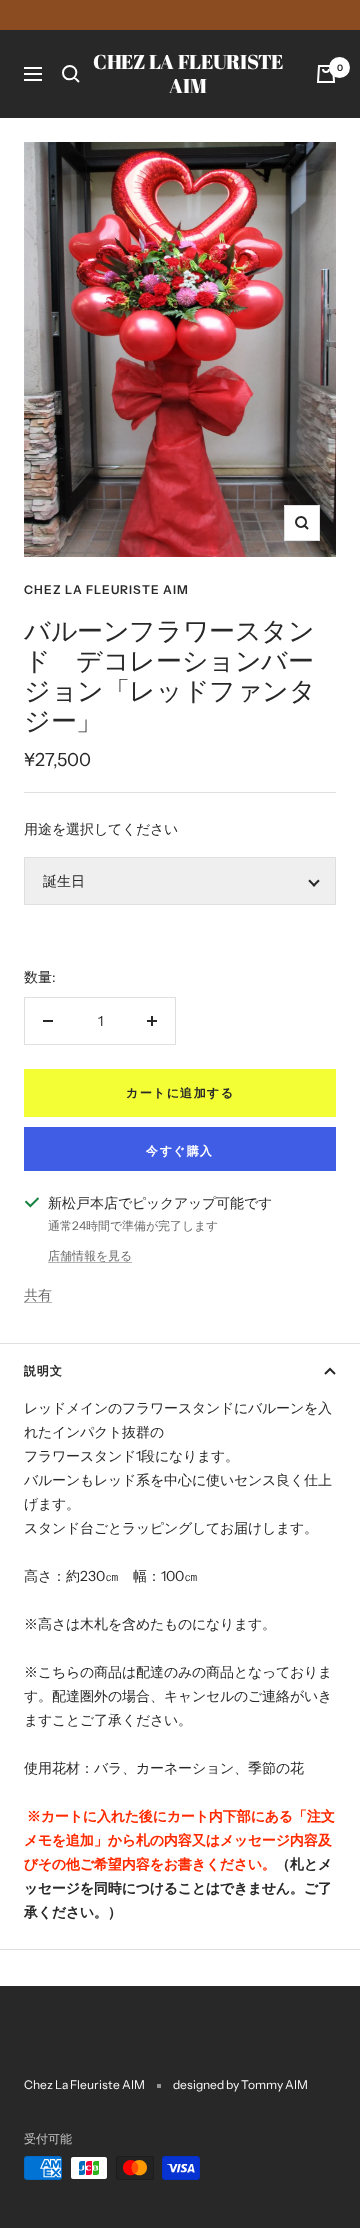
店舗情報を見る (90, 1255)
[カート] (326, 74)
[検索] (71, 74)
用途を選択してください (101, 829)
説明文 (43, 1370)
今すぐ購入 (180, 1150)
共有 (38, 1295)
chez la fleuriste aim (106, 589)
